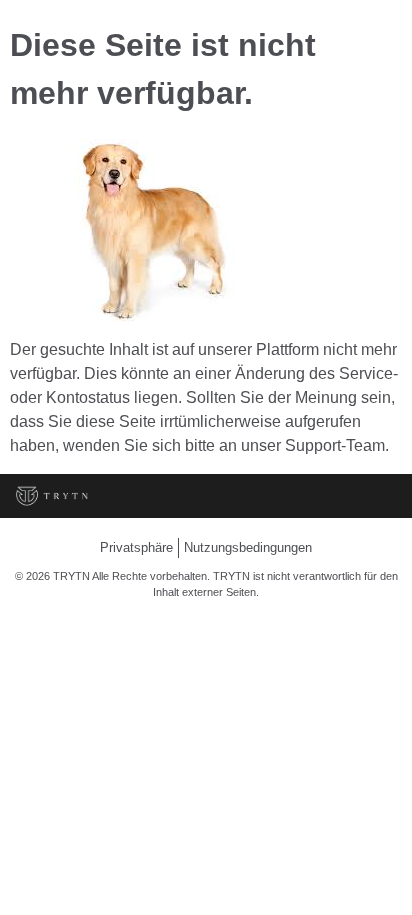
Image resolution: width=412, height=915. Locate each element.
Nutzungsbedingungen (248, 547)
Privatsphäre (136, 547)
